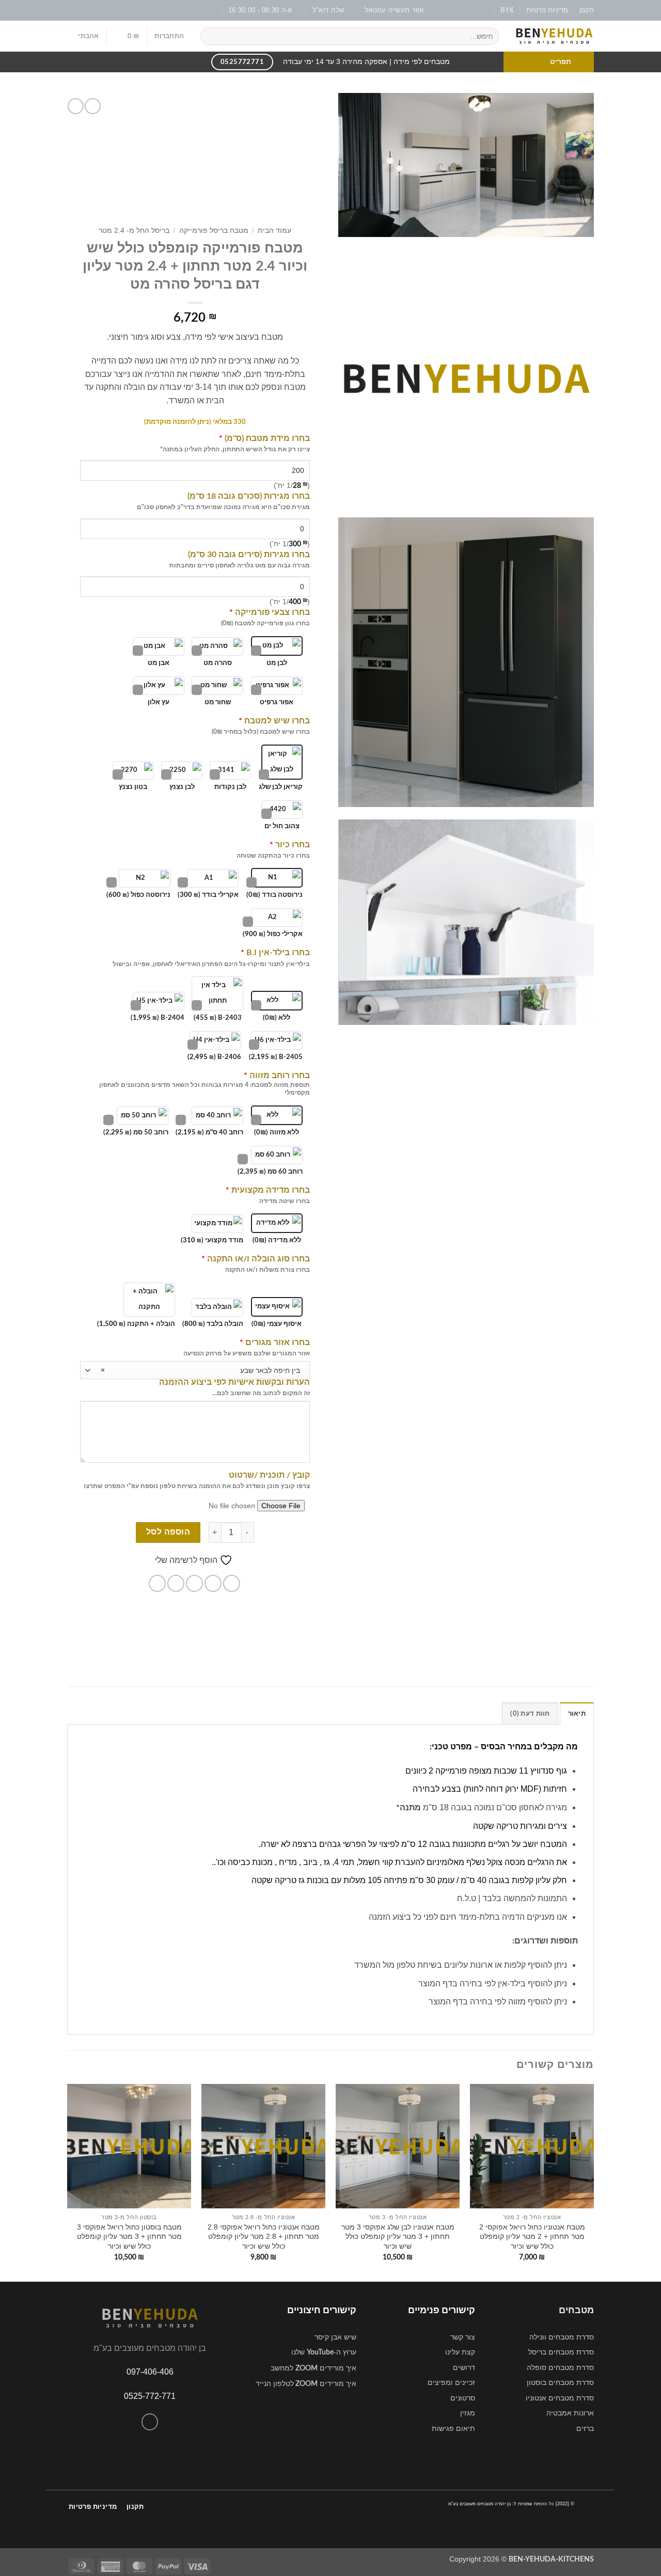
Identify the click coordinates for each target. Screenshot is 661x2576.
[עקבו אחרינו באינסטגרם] (92, 10)
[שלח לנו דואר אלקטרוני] (82, 10)
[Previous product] (76, 106)
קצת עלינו (460, 2352)
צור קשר (463, 2337)
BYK (507, 10)
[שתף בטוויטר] (213, 1583)
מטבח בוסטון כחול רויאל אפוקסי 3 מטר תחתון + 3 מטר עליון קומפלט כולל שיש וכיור (129, 2237)
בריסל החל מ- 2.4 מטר (134, 231)
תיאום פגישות (453, 2428)
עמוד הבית (274, 231)
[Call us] (150, 2422)
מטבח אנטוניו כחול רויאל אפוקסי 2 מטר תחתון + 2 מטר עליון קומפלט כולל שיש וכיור (532, 2237)
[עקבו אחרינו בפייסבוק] (102, 10)
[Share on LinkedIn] (157, 1583)
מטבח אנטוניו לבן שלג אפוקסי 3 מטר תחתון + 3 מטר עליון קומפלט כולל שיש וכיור (398, 2237)
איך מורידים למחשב (313, 2368)
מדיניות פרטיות (547, 10)
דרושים (464, 2367)
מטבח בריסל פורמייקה (214, 231)
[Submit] (210, 36)
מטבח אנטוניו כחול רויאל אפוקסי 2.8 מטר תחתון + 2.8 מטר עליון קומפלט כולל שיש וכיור (264, 2237)
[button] (169, 36)
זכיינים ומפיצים (451, 2382)
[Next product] (93, 106)
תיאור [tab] (577, 1714)
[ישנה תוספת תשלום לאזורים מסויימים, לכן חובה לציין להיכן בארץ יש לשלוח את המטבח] (235, 1343)
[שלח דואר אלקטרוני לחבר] (194, 1583)
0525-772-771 (150, 2396)
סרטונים (463, 2398)
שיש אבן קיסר (335, 2337)
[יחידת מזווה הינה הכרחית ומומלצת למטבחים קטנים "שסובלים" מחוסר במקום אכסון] (240, 1076)
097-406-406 (150, 2372)
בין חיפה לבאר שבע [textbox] (200, 1370)
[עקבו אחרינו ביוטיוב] (72, 10)
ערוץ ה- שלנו (324, 2352)
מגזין (468, 2413)
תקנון (587, 10)
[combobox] (195, 1370)
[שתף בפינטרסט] (176, 1583)
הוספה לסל (168, 1532)
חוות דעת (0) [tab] (530, 1714)
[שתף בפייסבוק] (232, 1583)
